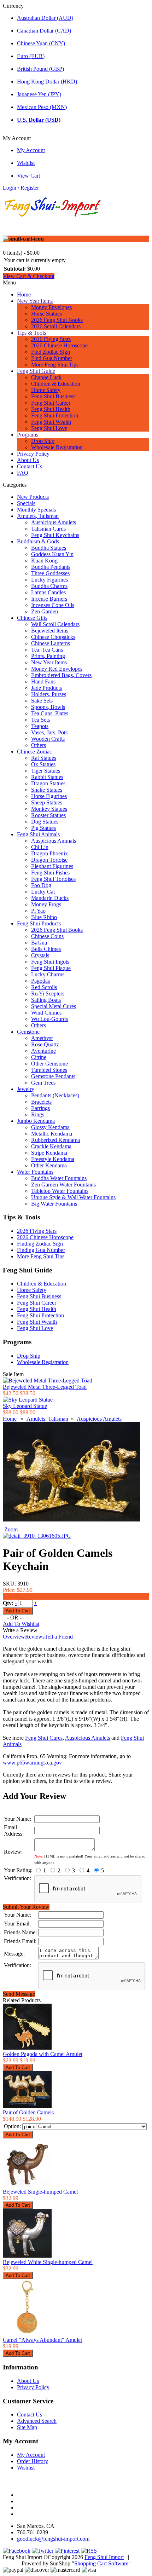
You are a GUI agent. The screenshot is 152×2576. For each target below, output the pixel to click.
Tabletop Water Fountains (60, 1191)
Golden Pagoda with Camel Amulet (43, 2054)
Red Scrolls (44, 987)
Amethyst (42, 1038)
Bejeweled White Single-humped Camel (48, 2262)
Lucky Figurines (49, 580)
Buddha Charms (49, 586)
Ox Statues (43, 764)
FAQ (23, 473)
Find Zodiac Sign (51, 352)
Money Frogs (46, 904)
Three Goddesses (50, 573)
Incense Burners (49, 599)
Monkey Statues (49, 809)
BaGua (39, 943)
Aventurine (43, 1051)
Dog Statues (45, 822)
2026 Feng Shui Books (57, 320)
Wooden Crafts (48, 739)
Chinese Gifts (32, 618)
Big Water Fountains (54, 1204)
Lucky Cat (43, 892)
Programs (28, 435)
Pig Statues (43, 828)
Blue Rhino (44, 917)
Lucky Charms (48, 974)
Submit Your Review (26, 1907)
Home (24, 294)
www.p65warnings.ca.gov (32, 1763)
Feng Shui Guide (36, 371)
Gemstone (28, 1032)
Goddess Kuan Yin (52, 554)
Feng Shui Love (49, 428)
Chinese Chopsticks (53, 637)
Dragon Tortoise (49, 860)
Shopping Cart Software (101, 2563)
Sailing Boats (46, 1000)
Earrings (40, 1108)
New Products (33, 497)
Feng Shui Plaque (51, 968)
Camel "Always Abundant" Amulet (42, 2340)
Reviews (35, 1637)
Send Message (19, 1994)
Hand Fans (43, 681)
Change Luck (46, 377)
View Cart (28, 176)
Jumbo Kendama (36, 1121)
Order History (33, 2461)
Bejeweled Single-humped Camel (40, 2192)
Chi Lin (40, 847)
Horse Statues (46, 314)
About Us (28, 460)
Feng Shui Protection (55, 415)
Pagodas (40, 981)
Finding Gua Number (41, 1250)
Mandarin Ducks (50, 898)
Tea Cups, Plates (50, 713)
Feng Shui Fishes (50, 873)
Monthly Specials (36, 510)
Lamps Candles (48, 592)
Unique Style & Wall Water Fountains (73, 1197)
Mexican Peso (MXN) (42, 107)
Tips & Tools (31, 333)
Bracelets (41, 1102)
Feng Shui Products (39, 923)
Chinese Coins (47, 936)
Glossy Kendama (50, 1127)
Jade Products (46, 688)
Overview (14, 1637)
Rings (38, 1114)
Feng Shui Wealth (51, 422)
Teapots (40, 726)
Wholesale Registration (57, 447)
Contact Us (30, 466)
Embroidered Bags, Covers (61, 675)
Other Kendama (49, 1165)
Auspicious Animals (54, 841)
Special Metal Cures (54, 1006)
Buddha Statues (49, 548)
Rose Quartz (45, 1044)
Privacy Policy (33, 454)
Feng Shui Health (51, 409)
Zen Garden (45, 611)
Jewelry (26, 1089)
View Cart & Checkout (29, 276)
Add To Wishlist (21, 1624)
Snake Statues (47, 790)
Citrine (39, 1057)
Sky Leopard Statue (25, 1406)
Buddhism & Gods (38, 541)
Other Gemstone (49, 1064)
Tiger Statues (46, 771)
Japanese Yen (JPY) (39, 94)
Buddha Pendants (51, 567)
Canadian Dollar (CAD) (44, 31)
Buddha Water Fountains (59, 1178)
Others (39, 745)
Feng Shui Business (53, 396)
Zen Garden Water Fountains (63, 1185)
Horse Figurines (49, 796)
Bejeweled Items (50, 631)
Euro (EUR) (31, 56)
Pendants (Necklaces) (55, 1095)
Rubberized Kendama (55, 1140)
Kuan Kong (44, 561)
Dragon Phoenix (49, 853)
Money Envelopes (51, 307)
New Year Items (35, 301)
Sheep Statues (47, 802)
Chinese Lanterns (51, 643)
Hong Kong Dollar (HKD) (47, 82)
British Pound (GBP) (40, 69)
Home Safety (46, 390)
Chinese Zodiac (34, 752)
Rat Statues (44, 758)
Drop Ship (43, 441)
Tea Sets (40, 720)
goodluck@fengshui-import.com (53, 2539)
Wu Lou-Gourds (49, 1019)
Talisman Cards (48, 529)
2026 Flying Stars (51, 339)
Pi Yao (38, 911)
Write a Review (20, 1630)
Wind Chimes (46, 1013)
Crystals (40, 955)
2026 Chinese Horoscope (59, 345)
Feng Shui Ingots (50, 962)
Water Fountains (35, 1172)
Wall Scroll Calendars (55, 624)
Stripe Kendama (49, 1153)
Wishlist (26, 163)
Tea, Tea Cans (47, 650)
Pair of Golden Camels (28, 2112)
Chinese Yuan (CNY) (41, 43)
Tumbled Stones (49, 1070)
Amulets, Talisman (38, 516)
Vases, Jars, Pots (49, 732)
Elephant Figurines (52, 866)
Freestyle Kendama (53, 1159)
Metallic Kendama (52, 1134)
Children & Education (56, 384)
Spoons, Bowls (48, 707)
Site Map (27, 2427)
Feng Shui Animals (38, 834)
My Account (31, 150)
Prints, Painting (48, 656)
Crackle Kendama (51, 1146)
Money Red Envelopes (57, 669)
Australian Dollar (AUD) (45, 18)
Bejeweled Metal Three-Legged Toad (45, 1387)
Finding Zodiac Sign (40, 1244)
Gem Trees (43, 1083)
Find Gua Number (52, 358)
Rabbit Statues (47, 777)
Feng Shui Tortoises (53, 879)
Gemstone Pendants (53, 1076)
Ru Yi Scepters (48, 994)
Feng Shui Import (104, 2557)
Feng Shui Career (51, 403)
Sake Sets (42, 701)
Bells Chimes (46, 949)
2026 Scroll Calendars (56, 326)
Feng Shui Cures (44, 1738)
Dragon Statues (48, 783)
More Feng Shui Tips (55, 365)
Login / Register (21, 188)
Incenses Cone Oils (53, 605)
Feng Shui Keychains (55, 535)
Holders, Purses (49, 694)
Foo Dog (41, 885)
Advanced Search (37, 2421)
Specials (26, 503)
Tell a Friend (59, 1637)
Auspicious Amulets (54, 522)
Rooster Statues (48, 815)
